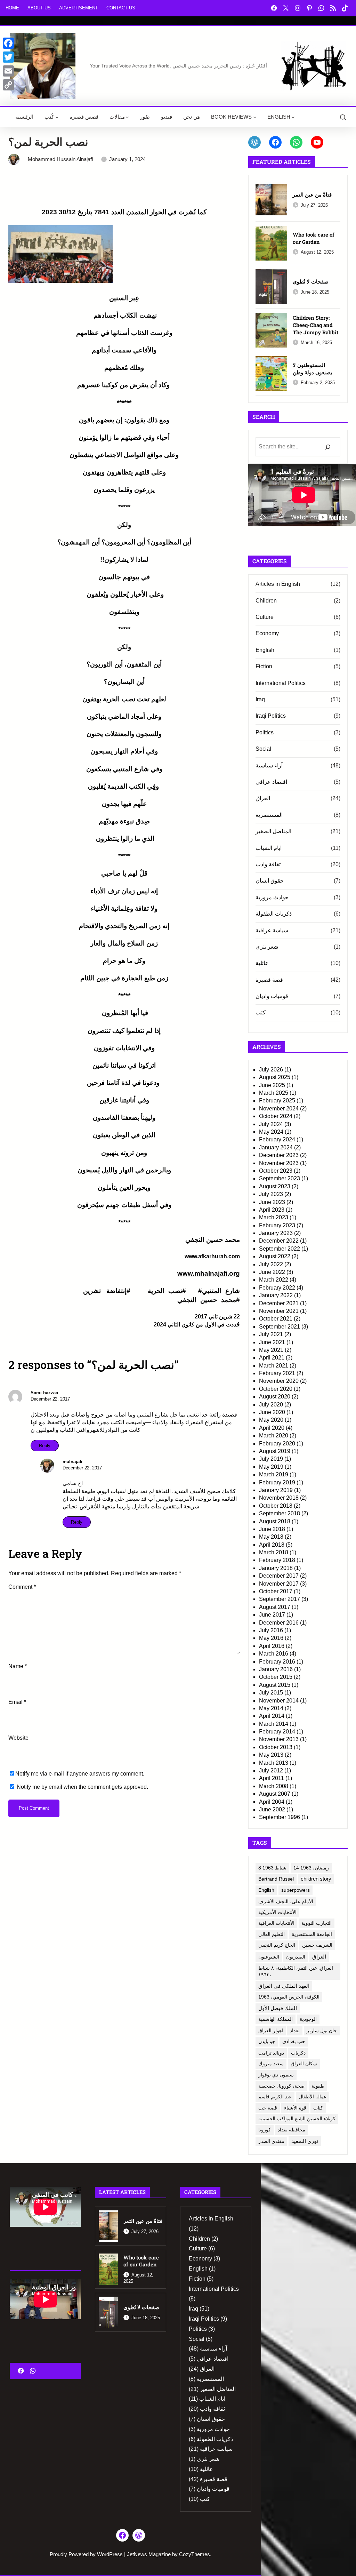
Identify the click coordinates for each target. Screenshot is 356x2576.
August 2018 (275, 1521)
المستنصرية (269, 815)
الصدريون (296, 1957)
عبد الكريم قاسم (275, 2097)
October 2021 (276, 1319)
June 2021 (272, 1342)
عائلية (262, 963)
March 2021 (274, 1366)
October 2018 (276, 1506)
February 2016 (277, 1662)
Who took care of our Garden (314, 238)
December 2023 (279, 1155)
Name (18, 1666)
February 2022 (277, 1288)
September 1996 (280, 1817)
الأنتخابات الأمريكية (277, 1912)
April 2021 (272, 1358)
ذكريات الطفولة (274, 914)
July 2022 (271, 1264)
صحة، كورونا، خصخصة (281, 2086)
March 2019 (274, 1474)
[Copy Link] (8, 85)
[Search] (328, 447)
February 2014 (277, 1732)
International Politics (281, 683)
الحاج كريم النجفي (277, 1945)
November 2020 (279, 1381)
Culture (265, 617)
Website (18, 1738)
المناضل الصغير (273, 831)
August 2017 (275, 1607)
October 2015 (276, 1677)
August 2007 (275, 1794)
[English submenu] (293, 117)
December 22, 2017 (50, 1399)
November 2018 (279, 1498)
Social (263, 749)
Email (17, 1702)
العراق (263, 798)
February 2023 (277, 1225)
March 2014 (274, 1724)
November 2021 (279, 1311)
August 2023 (275, 1186)
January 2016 (276, 1669)
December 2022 (279, 1241)
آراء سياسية (269, 765)
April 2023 (272, 1210)
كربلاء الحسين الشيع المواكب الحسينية (297, 2119)
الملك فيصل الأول (278, 2008)
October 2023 (276, 1171)
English (265, 650)
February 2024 (277, 1139)
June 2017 (272, 1615)
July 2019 (271, 1459)
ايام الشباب (269, 848)
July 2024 (271, 1124)
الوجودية (308, 2019)
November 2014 (279, 1701)
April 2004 (272, 1802)
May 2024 (271, 1132)
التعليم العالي (272, 1934)
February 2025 (277, 1100)
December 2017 (279, 1576)
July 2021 (271, 1334)
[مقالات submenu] (127, 117)
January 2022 (276, 1295)
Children (266, 601)
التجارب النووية (317, 1923)
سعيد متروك (271, 2064)
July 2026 (271, 1070)
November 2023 (279, 1163)
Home (12, 8)
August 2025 (275, 1077)
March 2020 (274, 1435)
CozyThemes (195, 2554)
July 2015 (271, 1693)
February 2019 (277, 1482)
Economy (267, 633)
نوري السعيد (305, 2141)
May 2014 (271, 1708)
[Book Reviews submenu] (255, 117)
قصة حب (268, 2108)
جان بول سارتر (322, 2031)
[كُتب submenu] (57, 117)
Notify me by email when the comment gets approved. (82, 1787)
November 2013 (279, 1739)
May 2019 (271, 1467)
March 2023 (274, 1217)
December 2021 (279, 1303)
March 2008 (274, 1786)
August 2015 (275, 1685)
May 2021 (271, 1350)
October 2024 (276, 1116)
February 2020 (277, 1443)
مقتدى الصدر (271, 2141)
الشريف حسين (317, 1945)
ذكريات (298, 2053)
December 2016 (279, 1623)
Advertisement (79, 8)
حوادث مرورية (272, 897)
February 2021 (277, 1373)
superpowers (296, 1890)
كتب (261, 1012)
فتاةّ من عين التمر (312, 194)
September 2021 (280, 1327)
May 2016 (271, 1638)
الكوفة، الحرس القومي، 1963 (289, 1997)
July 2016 (271, 1630)
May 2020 (271, 1420)
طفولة (318, 2086)
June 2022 (272, 1272)
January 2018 (276, 1568)
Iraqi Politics (271, 716)
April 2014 (272, 1716)
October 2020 (276, 1389)
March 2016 (274, 1654)
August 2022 (275, 1256)
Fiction (264, 666)
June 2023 (272, 1202)
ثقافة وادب (268, 864)
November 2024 (279, 1108)
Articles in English (278, 584)
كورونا (265, 2130)
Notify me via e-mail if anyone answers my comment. (80, 1774)
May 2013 (271, 1755)
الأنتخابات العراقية (276, 1923)
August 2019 (275, 1451)
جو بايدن (267, 2041)
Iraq (260, 699)
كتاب (318, 2108)
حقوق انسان (270, 881)
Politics (265, 732)
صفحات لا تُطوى (311, 281)
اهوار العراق (271, 2031)
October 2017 (276, 1591)
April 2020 (272, 1428)
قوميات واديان (272, 996)
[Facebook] (8, 43)
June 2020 (272, 1412)
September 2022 (280, 1249)
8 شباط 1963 (272, 1868)
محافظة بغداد (292, 2130)
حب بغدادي (294, 2041)
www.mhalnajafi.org (209, 1273)
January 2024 (276, 1147)
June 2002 (272, 1809)
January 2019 (276, 1490)
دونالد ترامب (271, 2053)
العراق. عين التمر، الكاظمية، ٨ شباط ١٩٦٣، (296, 1971)
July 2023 (271, 1194)
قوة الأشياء (295, 2108)
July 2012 (271, 1770)
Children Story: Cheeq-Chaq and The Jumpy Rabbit (315, 325)
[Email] (8, 71)
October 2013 (276, 1747)
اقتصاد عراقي (271, 782)
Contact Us (121, 8)
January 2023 (276, 1233)
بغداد (295, 2031)
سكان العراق (304, 2064)
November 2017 (279, 1584)
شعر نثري (267, 947)
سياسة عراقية (272, 930)
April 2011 (272, 1778)
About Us (39, 8)
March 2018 (274, 1552)
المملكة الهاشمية (276, 2019)
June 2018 (272, 1529)
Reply (45, 1446)
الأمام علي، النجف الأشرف (286, 1901)
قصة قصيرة (269, 980)
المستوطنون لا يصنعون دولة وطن (312, 369)
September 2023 (280, 1178)
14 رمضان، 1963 (311, 1868)
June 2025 (272, 1085)
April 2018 (272, 1545)
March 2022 (274, 1280)
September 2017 (280, 1599)
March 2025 (274, 1093)
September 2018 (280, 1513)
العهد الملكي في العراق (284, 1986)
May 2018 (271, 1537)
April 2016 (272, 1646)
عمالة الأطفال (313, 2097)
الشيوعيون (269, 1957)
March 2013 (274, 1763)
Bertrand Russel (276, 1879)
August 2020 (275, 1397)
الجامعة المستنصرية (312, 1934)
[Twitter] (8, 57)
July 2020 (271, 1405)
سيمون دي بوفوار (276, 2075)
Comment (22, 1587)
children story (316, 1879)
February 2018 (277, 1560)
